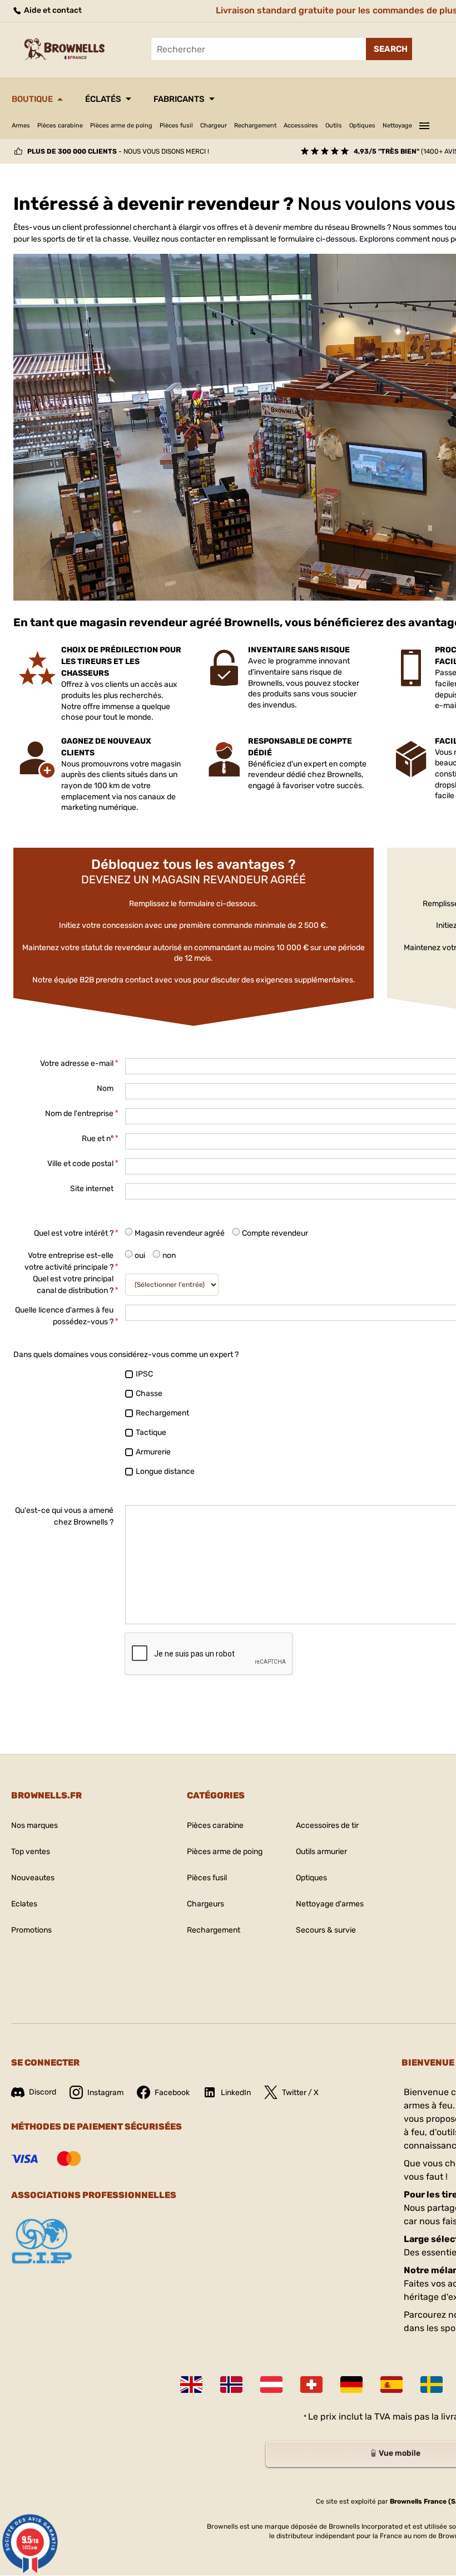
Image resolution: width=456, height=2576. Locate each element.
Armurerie (153, 1452)
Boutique (32, 99)
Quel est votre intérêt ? (74, 1233)
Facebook (172, 2093)
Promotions (31, 1930)
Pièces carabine (60, 126)
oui (140, 1255)
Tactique (151, 1432)
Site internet (92, 1189)
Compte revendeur (275, 1233)
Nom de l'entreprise (79, 1114)
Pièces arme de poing (121, 126)
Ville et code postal (80, 1164)
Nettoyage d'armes (330, 1904)
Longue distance (165, 1471)
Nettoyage (397, 126)
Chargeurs (205, 1904)
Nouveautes (33, 1878)
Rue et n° (98, 1139)
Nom (105, 1088)
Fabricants (179, 99)
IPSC (144, 1374)
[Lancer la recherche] (389, 49)
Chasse (149, 1393)
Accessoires (301, 126)
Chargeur (214, 126)
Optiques (362, 126)
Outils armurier (321, 1852)
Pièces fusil (176, 126)
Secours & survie (326, 1930)
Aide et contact (52, 10)
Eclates (24, 1904)
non (169, 1255)
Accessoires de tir (327, 1825)
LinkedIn (236, 2093)
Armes (21, 126)
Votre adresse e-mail (77, 1063)
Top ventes (31, 1852)
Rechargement (255, 126)
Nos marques (34, 1825)
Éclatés (103, 99)
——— (424, 124)
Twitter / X (300, 2093)
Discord (43, 2092)
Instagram (105, 2093)
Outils (334, 126)
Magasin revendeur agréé (180, 1233)
